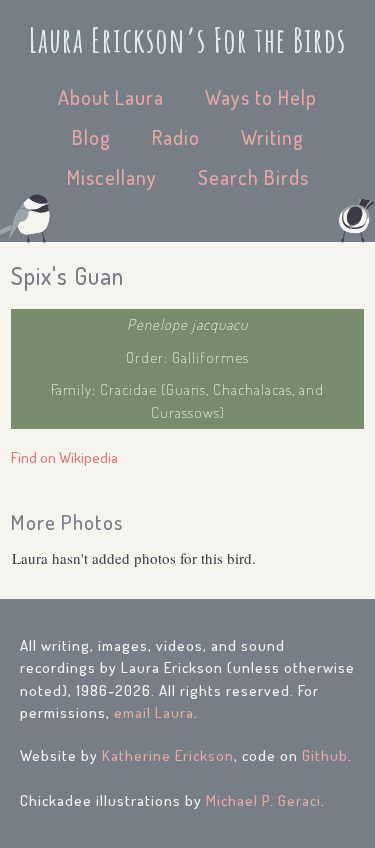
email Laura (154, 712)
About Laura (111, 97)
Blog (91, 137)
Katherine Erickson (168, 755)
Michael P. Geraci (263, 800)
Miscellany (112, 177)
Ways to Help (261, 97)
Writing (272, 137)
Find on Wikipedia (64, 457)
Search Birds (253, 177)
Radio (176, 137)
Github (325, 755)
